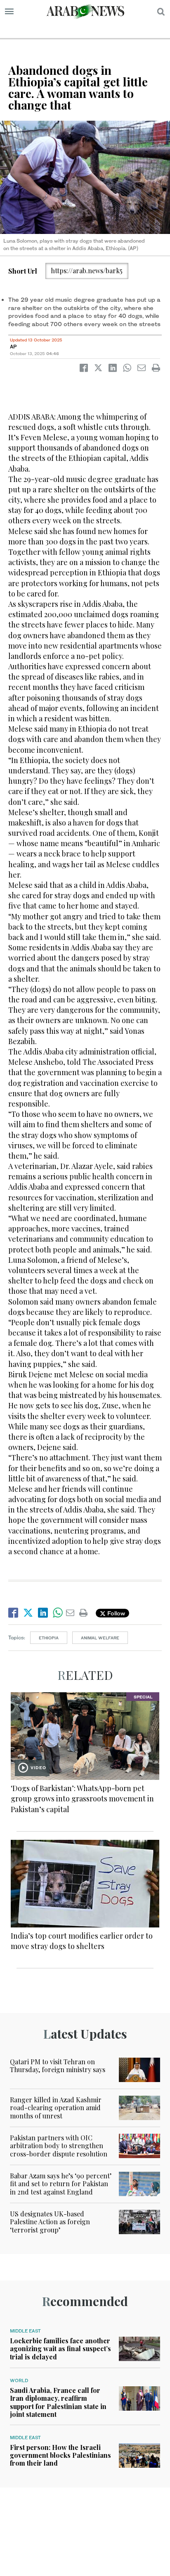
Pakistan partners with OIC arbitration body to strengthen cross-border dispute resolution (59, 2145)
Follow (115, 1613)
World (19, 2380)
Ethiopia (49, 1638)
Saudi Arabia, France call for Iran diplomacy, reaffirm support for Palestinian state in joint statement (58, 2402)
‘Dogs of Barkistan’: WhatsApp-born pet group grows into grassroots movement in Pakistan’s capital (82, 1798)
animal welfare (100, 1638)
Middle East (25, 2331)
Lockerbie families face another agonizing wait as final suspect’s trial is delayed (60, 2348)
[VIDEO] (85, 1735)
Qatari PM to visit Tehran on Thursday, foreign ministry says (58, 2066)
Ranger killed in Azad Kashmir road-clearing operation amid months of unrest (56, 2107)
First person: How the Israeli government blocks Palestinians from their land (60, 2455)
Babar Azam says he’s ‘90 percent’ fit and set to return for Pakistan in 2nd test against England (61, 2184)
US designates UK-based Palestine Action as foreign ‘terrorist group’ (50, 2222)
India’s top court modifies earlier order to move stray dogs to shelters (82, 1941)
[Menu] (9, 12)
